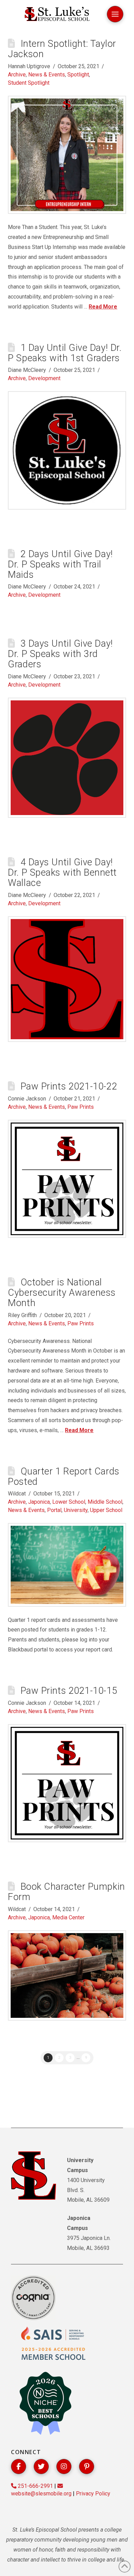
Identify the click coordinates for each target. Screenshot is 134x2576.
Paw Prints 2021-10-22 (69, 1086)
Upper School (106, 1510)
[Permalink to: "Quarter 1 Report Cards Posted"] (67, 1565)
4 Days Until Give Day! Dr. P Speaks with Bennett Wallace (62, 873)
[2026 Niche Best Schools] (45, 2404)
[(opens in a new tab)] (67, 450)
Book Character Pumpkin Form (66, 1892)
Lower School (69, 1502)
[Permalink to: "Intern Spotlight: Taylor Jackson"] (67, 155)
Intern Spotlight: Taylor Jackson (62, 49)
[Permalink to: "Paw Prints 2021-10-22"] (67, 1179)
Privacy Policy (93, 2494)
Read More (103, 307)
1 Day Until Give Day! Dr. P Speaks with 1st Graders (65, 353)
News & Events (47, 75)
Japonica (39, 1502)
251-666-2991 (35, 2486)
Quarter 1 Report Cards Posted (64, 1477)
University (76, 1510)
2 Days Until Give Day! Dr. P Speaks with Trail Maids (60, 564)
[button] (115, 14)
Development (44, 378)
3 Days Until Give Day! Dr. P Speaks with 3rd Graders (60, 654)
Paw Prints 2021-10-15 (69, 1691)
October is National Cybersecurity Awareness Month (62, 1293)
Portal (54, 1510)
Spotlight (78, 75)
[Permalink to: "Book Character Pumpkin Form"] (67, 1976)
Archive (17, 75)
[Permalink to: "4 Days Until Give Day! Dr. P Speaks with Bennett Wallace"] (67, 979)
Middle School (105, 1502)
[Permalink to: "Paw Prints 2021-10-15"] (67, 1783)
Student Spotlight (29, 83)
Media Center (68, 1917)
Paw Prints (81, 1107)
